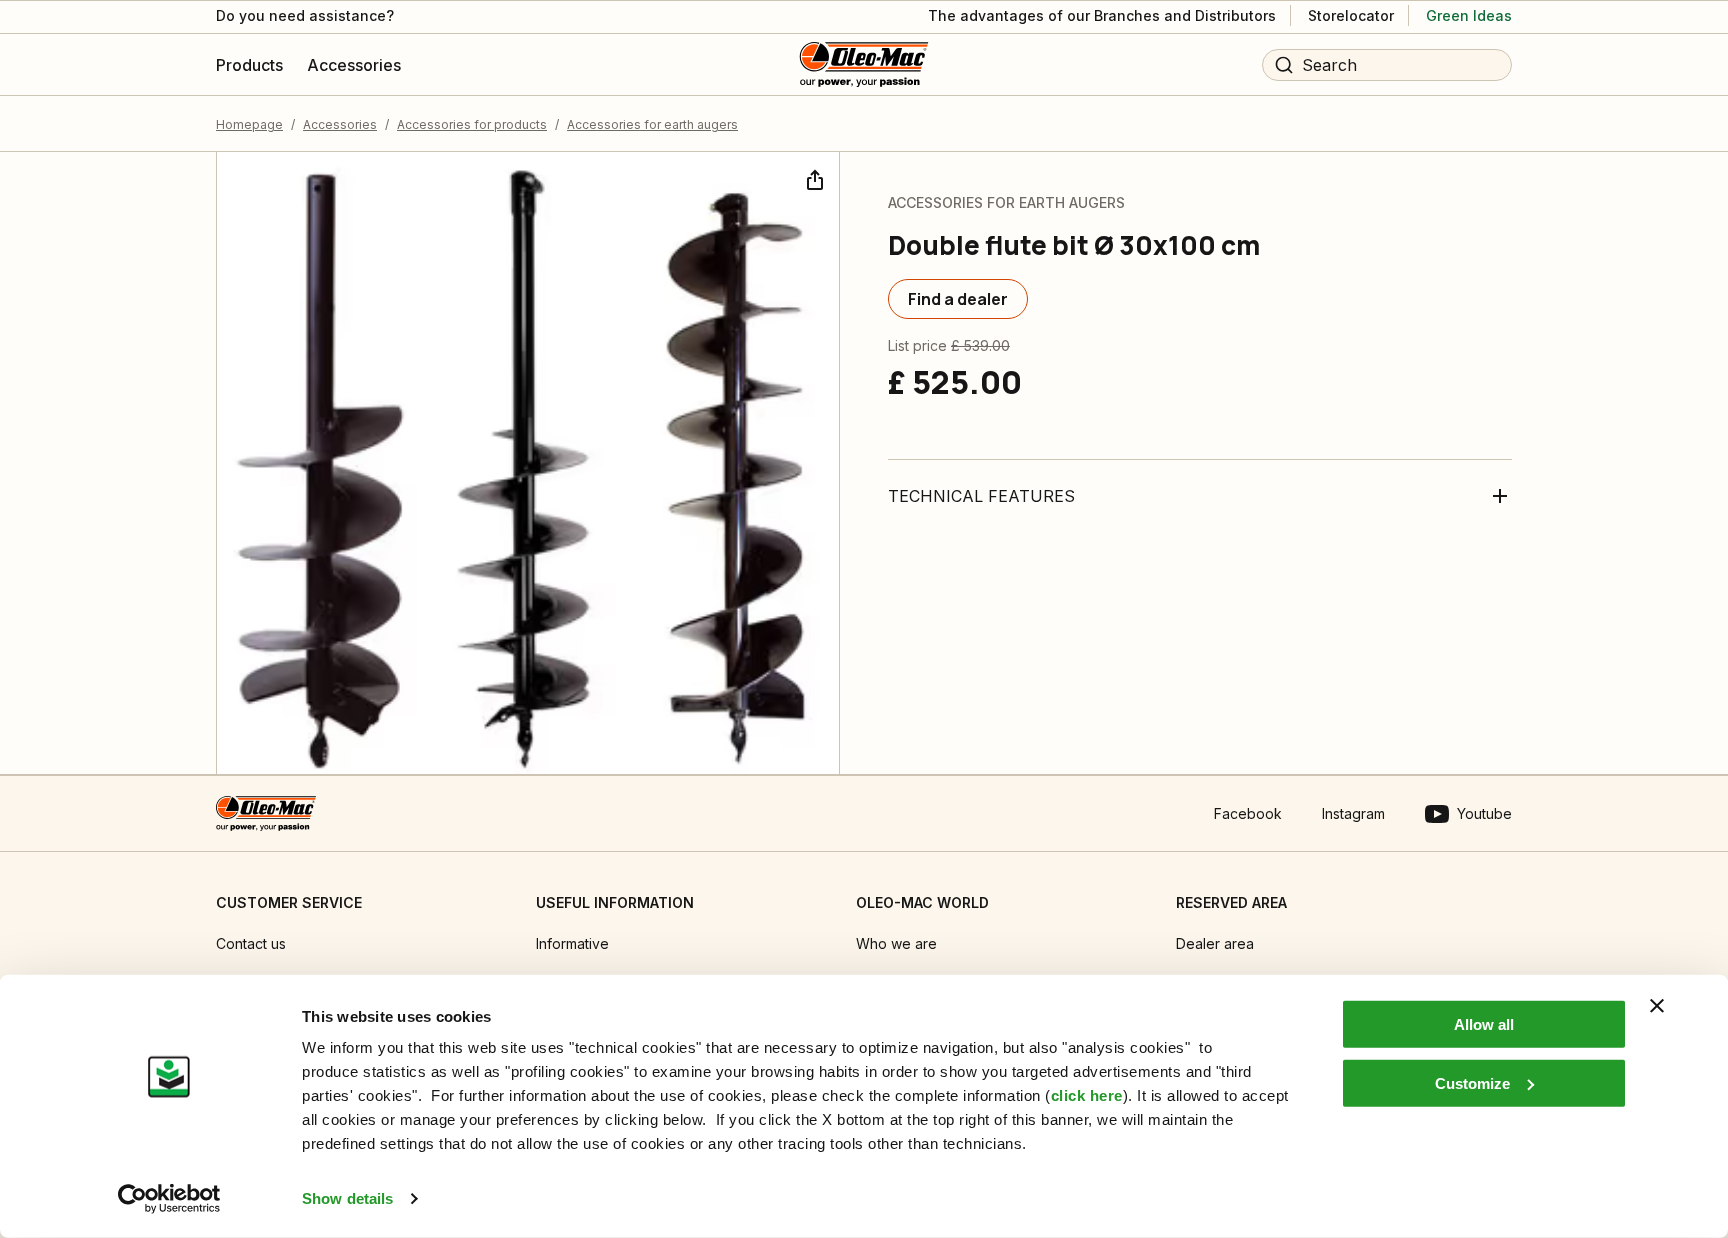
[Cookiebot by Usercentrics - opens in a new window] (169, 1199)
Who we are (896, 943)
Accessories (340, 124)
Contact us (251, 943)
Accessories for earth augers (652, 124)
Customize (1472, 1082)
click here (1087, 1095)
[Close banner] (1657, 1006)
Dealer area (1215, 943)
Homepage (249, 124)
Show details (347, 1198)
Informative (572, 943)
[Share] (813, 178)
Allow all (1484, 1024)
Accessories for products (472, 124)
